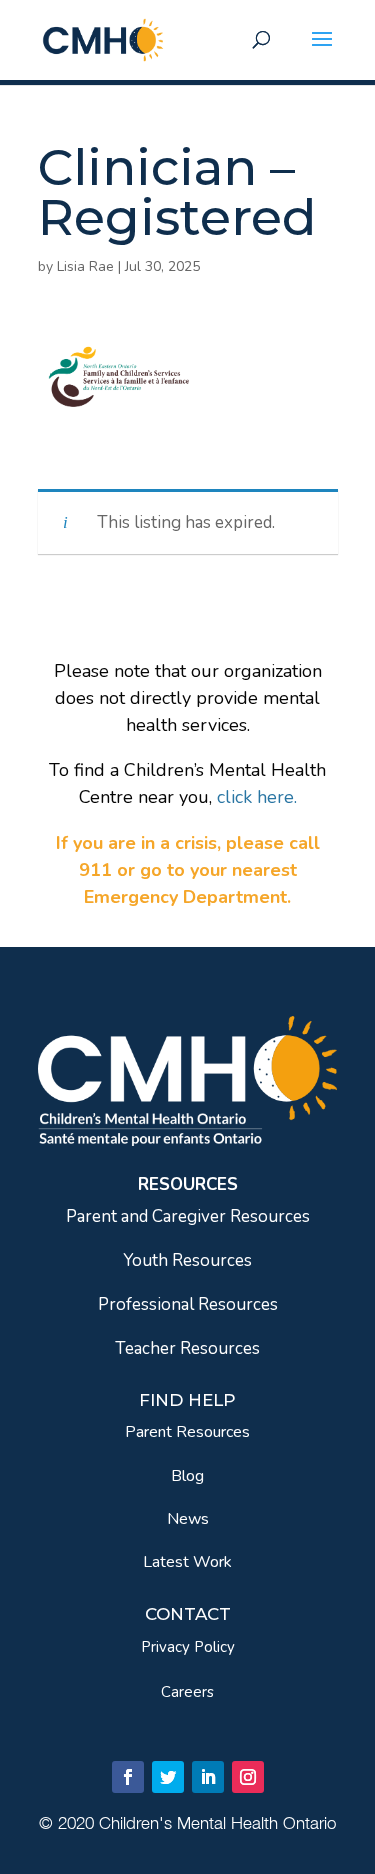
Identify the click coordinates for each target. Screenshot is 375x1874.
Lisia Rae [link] (85, 266)
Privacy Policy (188, 1647)
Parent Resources (187, 1432)
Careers (187, 1692)
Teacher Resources (187, 1348)
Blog (187, 1476)
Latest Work (187, 1562)
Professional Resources (188, 1304)
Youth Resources (187, 1260)
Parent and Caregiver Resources (188, 1216)
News (188, 1519)
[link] (103, 38)
